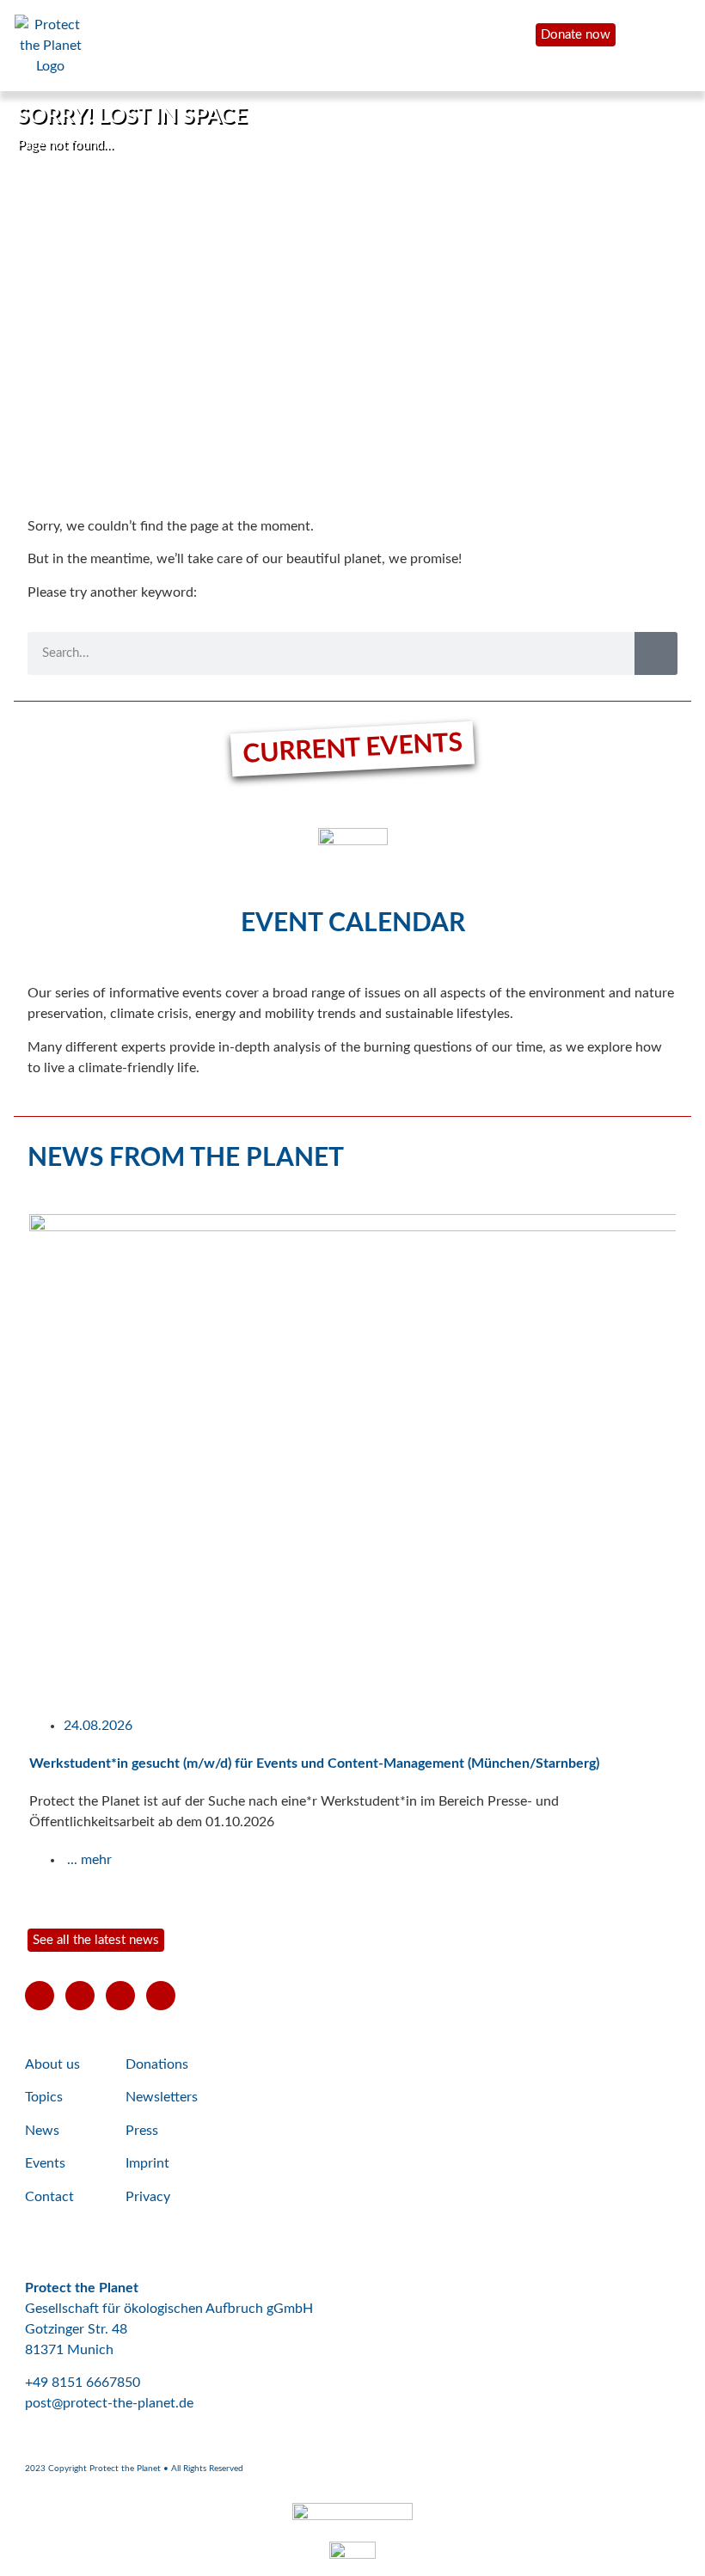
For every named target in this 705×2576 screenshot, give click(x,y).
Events (45, 2163)
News (42, 2131)
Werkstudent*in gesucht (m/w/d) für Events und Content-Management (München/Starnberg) (314, 1763)
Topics (44, 2097)
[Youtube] (40, 1996)
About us (52, 2064)
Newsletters (162, 2097)
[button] (8, 1550)
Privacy (148, 2197)
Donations (157, 2064)
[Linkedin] (161, 1996)
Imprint (147, 2163)
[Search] (656, 653)
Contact (49, 2197)
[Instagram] (120, 1996)
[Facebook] (80, 1996)
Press (142, 2131)
